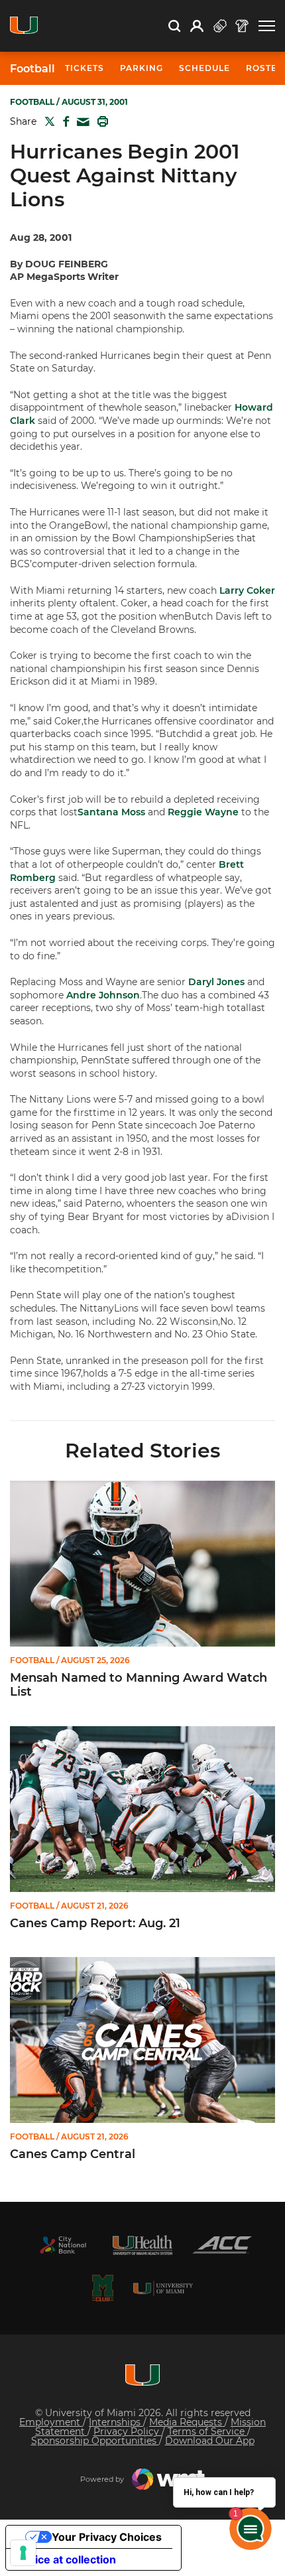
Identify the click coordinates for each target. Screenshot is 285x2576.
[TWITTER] (47, 121)
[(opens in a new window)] (63, 2245)
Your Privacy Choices (107, 2537)
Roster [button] (265, 68)
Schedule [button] (204, 68)
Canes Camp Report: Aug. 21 (95, 1924)
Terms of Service (207, 2431)
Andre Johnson (103, 995)
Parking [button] (142, 68)
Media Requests (187, 2422)
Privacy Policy (128, 2431)
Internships (116, 2422)
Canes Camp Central (73, 2154)
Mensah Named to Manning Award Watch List (139, 1685)
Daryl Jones (216, 982)
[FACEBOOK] (63, 121)
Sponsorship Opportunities (95, 2441)
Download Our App (210, 2441)
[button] (267, 26)
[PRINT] (100, 121)
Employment (51, 2422)
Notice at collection (66, 2559)
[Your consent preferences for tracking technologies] (23, 2553)
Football (32, 69)
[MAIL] (81, 122)
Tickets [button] (85, 68)
